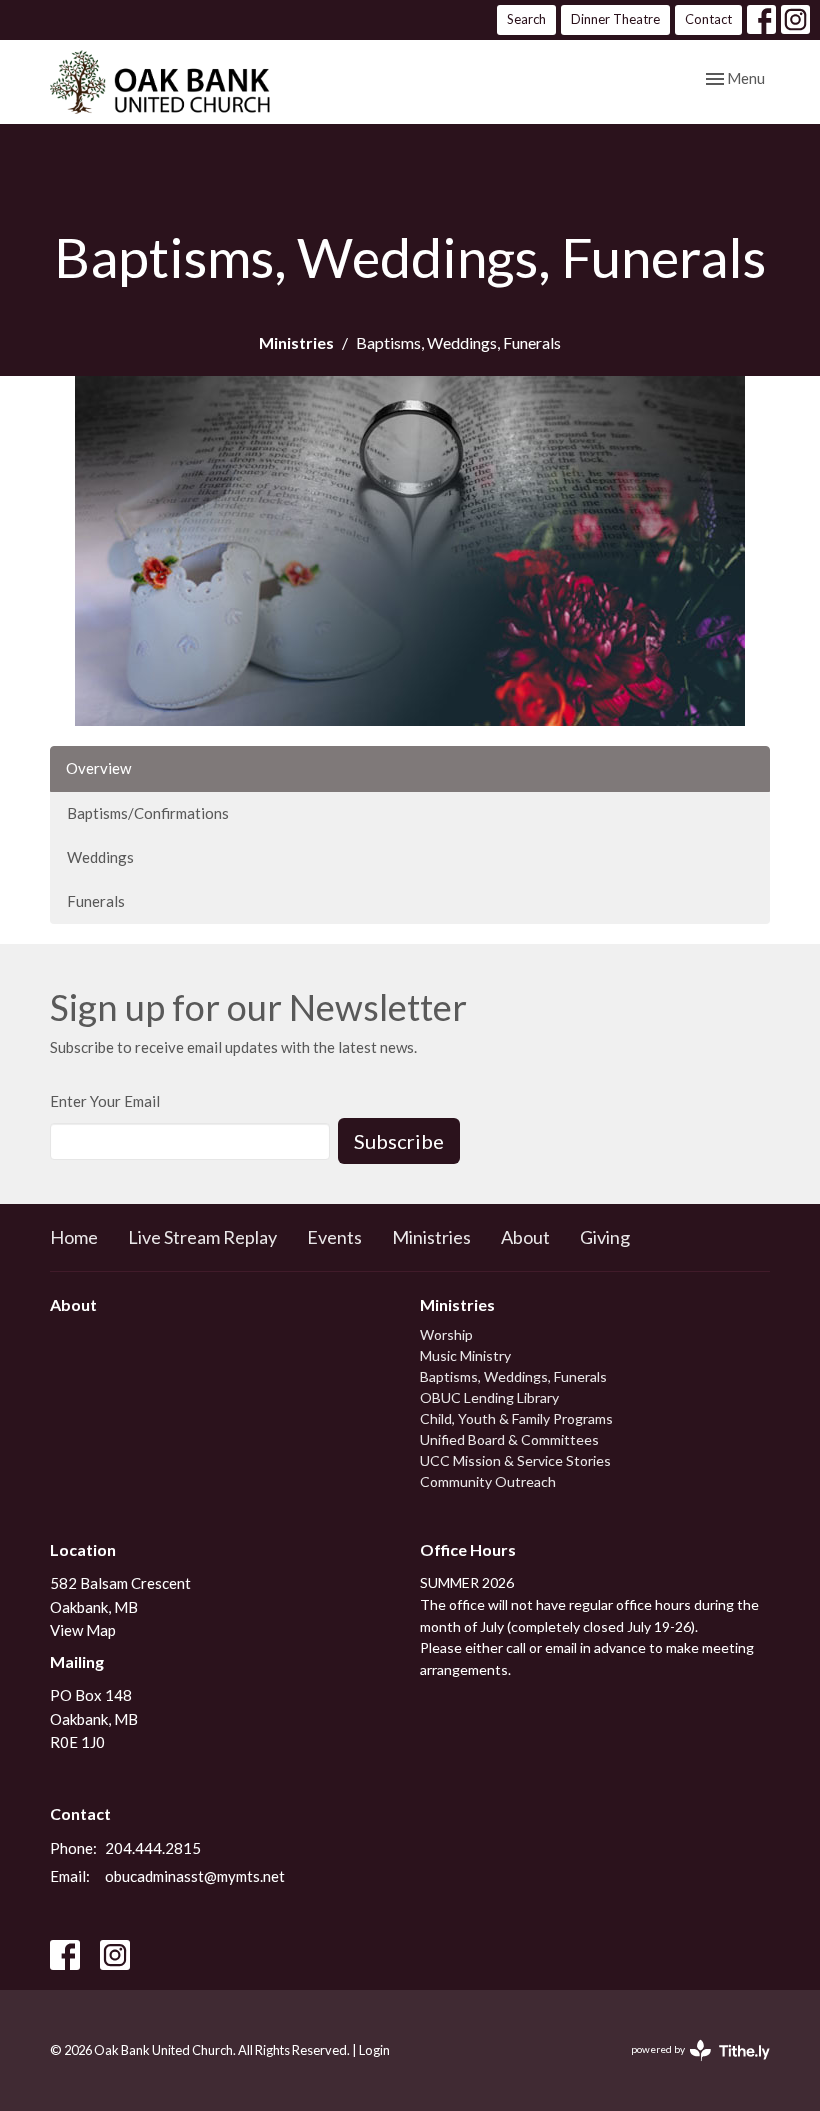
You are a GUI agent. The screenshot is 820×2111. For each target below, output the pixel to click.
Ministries (296, 342)
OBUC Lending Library (489, 1397)
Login (374, 2050)
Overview (98, 768)
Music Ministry (465, 1355)
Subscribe (399, 1141)
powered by (690, 2066)
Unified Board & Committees (509, 1439)
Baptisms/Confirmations (148, 813)
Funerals (96, 901)
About (525, 1237)
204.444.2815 (153, 1848)
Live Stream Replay (202, 1237)
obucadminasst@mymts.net (195, 1876)
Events (334, 1237)
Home (74, 1237)
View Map (83, 1630)
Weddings (100, 857)
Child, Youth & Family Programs (516, 1418)
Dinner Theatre (615, 19)
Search (526, 19)
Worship (446, 1334)
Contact (708, 19)
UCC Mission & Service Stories (515, 1460)
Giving (605, 1237)
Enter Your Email (105, 1101)
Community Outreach (488, 1481)
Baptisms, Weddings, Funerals (513, 1376)
